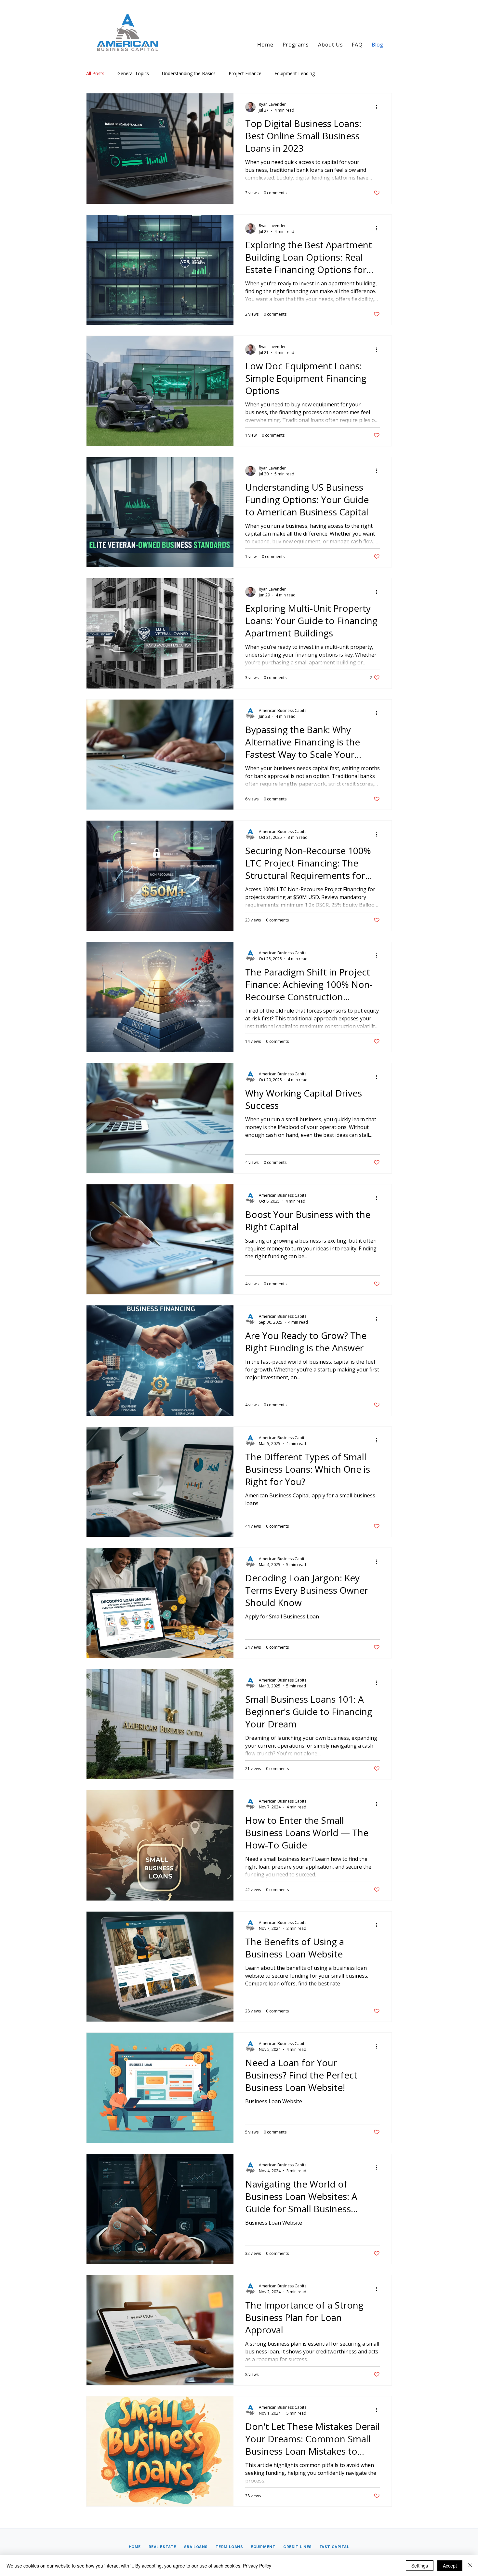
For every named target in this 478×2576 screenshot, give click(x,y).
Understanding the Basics (189, 73)
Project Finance (245, 73)
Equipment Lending (295, 73)
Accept (450, 2566)
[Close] (470, 2566)
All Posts (95, 73)
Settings (420, 2566)
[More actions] (379, 107)
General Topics (133, 73)
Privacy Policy (257, 2566)
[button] (296, 45)
